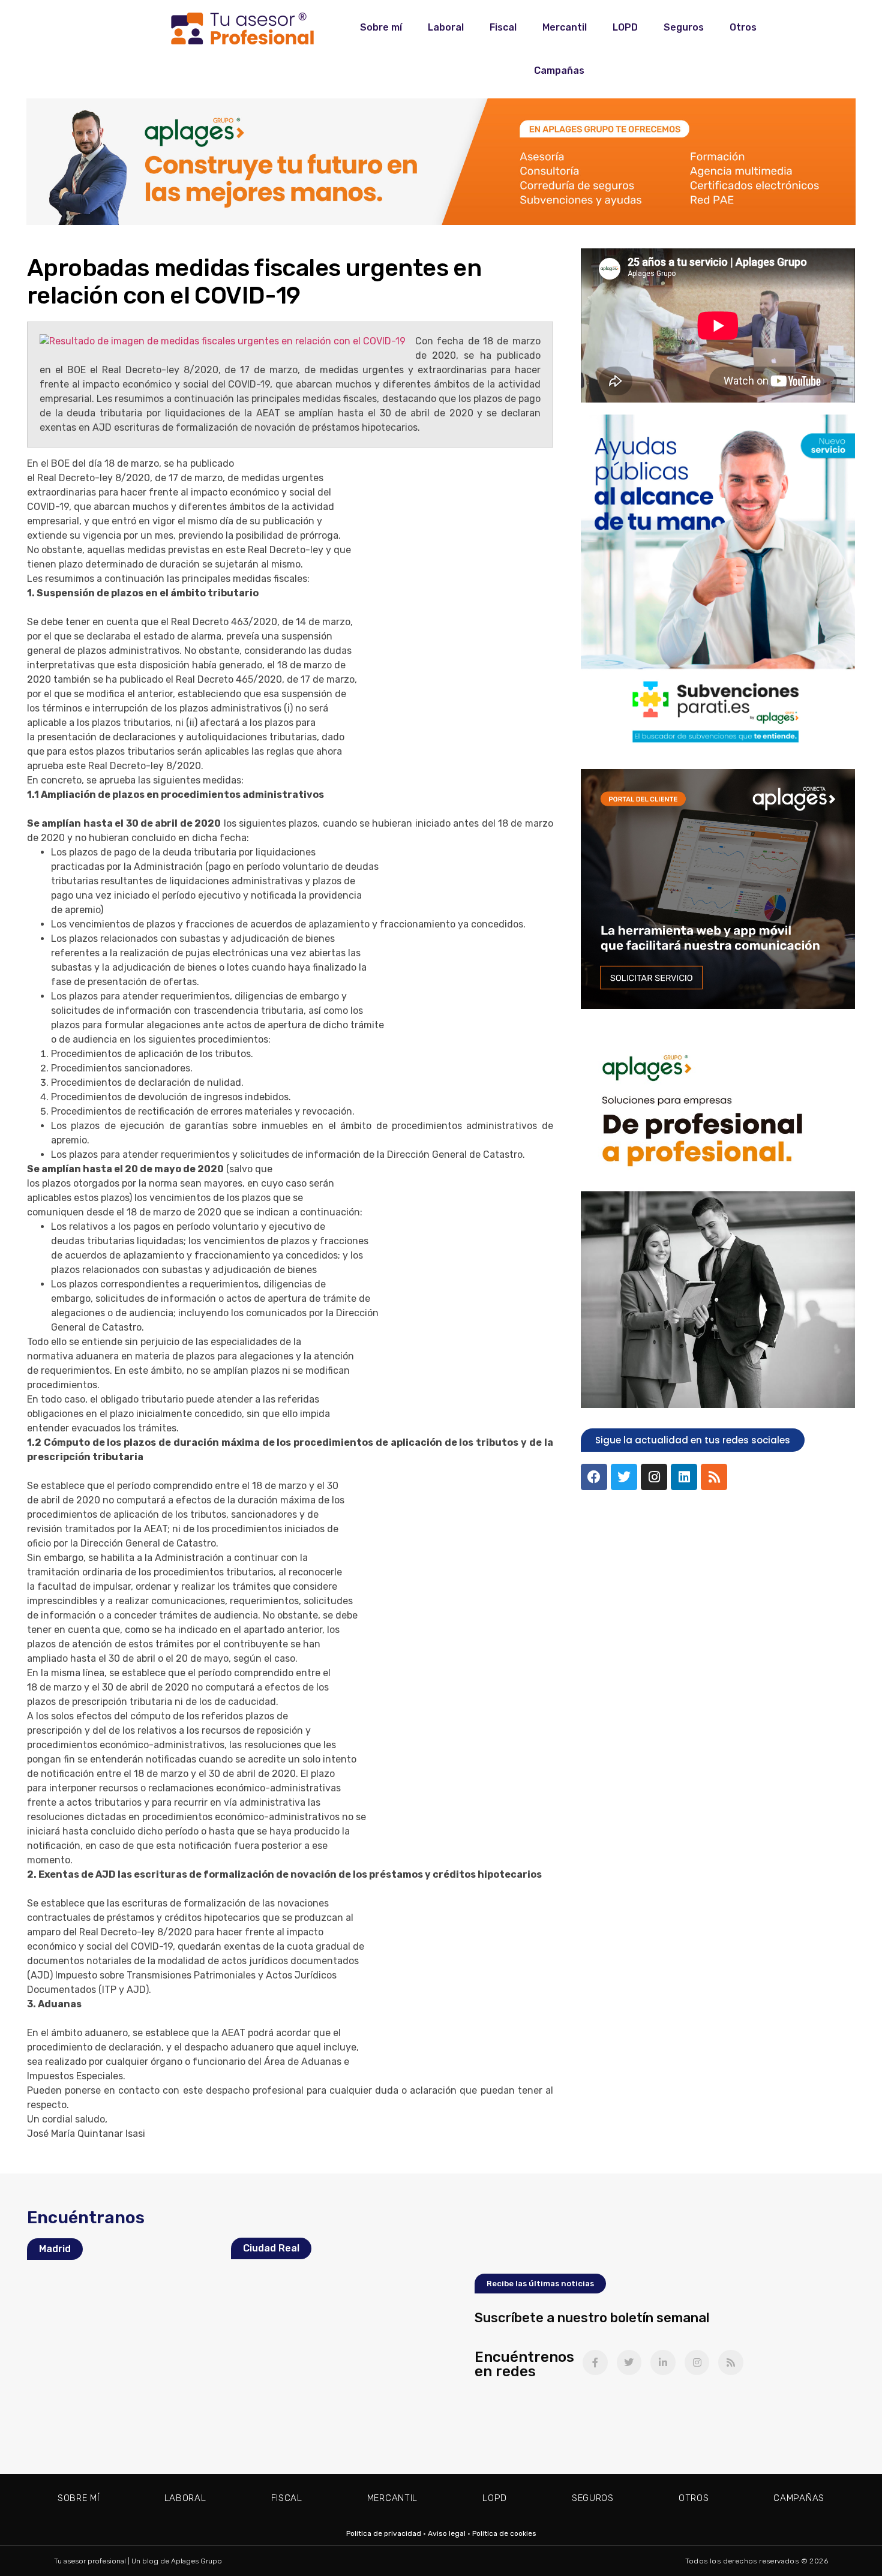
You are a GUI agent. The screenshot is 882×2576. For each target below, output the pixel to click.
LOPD (625, 27)
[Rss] (714, 1477)
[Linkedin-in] (663, 2362)
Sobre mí (381, 27)
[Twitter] (624, 1477)
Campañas (559, 70)
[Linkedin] (684, 1477)
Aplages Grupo (196, 2561)
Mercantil (565, 27)
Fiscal (503, 27)
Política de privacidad (384, 2533)
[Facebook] (594, 1477)
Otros (743, 27)
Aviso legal (447, 2533)
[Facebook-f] (595, 2362)
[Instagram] (654, 1477)
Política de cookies (504, 2533)
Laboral (446, 27)
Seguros (684, 27)
